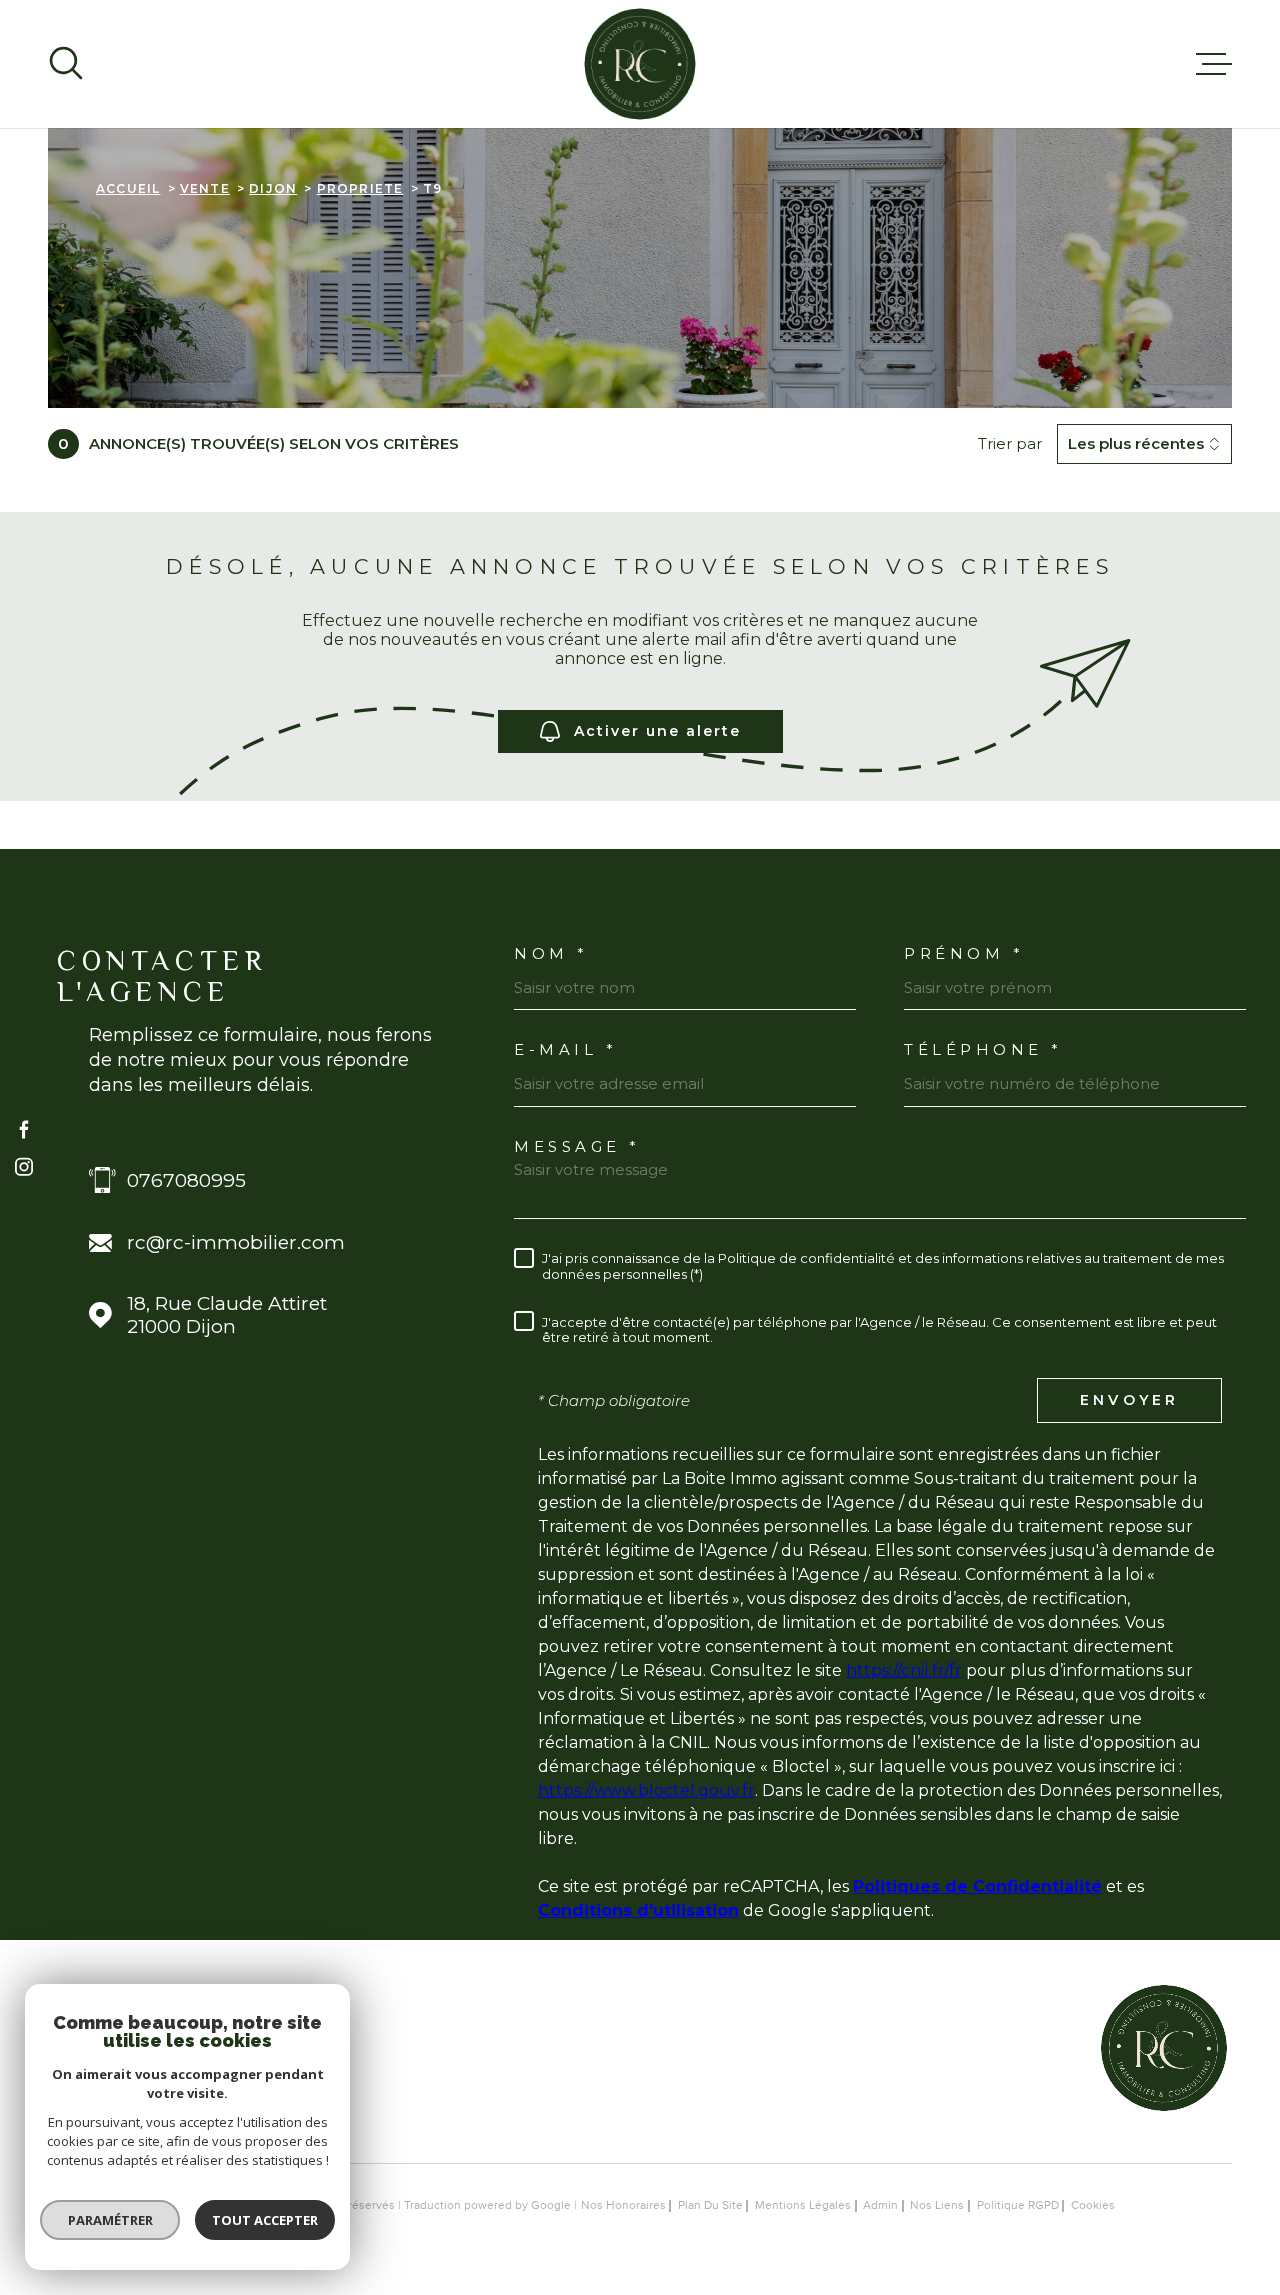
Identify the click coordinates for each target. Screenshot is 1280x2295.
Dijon (273, 188)
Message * (577, 1146)
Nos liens (937, 2206)
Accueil (128, 188)
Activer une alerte (657, 731)
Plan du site (710, 2206)
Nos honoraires (623, 2206)
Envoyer (1129, 1400)
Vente (205, 188)
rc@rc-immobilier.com (236, 1242)
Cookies (1093, 2206)
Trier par (1010, 444)
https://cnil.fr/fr (904, 1670)
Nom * (551, 953)
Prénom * (964, 953)
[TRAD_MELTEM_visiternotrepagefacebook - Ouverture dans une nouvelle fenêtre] (24, 1128)
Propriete (360, 188)
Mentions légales (803, 2206)
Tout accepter (265, 2220)
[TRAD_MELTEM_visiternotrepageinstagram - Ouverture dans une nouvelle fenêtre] (24, 1167)
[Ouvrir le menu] (1214, 64)
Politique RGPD (1018, 2206)
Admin (880, 2206)
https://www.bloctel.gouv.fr (646, 1790)
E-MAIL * (565, 1049)
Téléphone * (983, 1049)
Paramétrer (110, 2220)
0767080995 (186, 1180)
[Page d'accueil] (640, 64)
